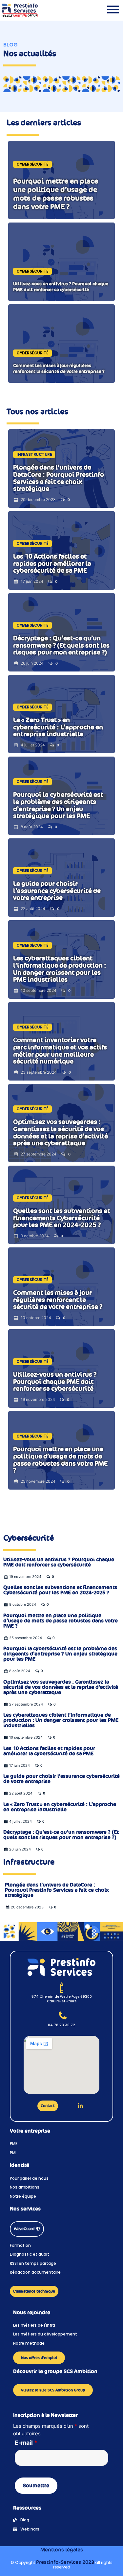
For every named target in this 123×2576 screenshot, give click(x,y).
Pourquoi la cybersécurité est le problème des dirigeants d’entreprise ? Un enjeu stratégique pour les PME (60, 1654)
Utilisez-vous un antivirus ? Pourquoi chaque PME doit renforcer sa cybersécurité (59, 1562)
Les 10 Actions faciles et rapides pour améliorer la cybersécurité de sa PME (49, 1751)
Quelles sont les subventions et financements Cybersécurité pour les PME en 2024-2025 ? (60, 1590)
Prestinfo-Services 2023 (65, 2562)
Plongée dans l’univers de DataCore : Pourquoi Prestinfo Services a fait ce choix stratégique (57, 1890)
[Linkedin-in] (80, 2106)
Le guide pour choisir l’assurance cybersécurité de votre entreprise (61, 1779)
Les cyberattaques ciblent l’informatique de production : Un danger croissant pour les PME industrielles (61, 1720)
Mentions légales (62, 2550)
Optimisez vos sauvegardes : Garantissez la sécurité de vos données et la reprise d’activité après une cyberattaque (61, 1687)
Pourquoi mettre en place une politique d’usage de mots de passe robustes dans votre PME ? (61, 1621)
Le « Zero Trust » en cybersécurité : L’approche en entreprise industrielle (60, 1807)
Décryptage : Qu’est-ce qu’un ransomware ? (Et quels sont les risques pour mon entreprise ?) (61, 1835)
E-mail (26, 2443)
